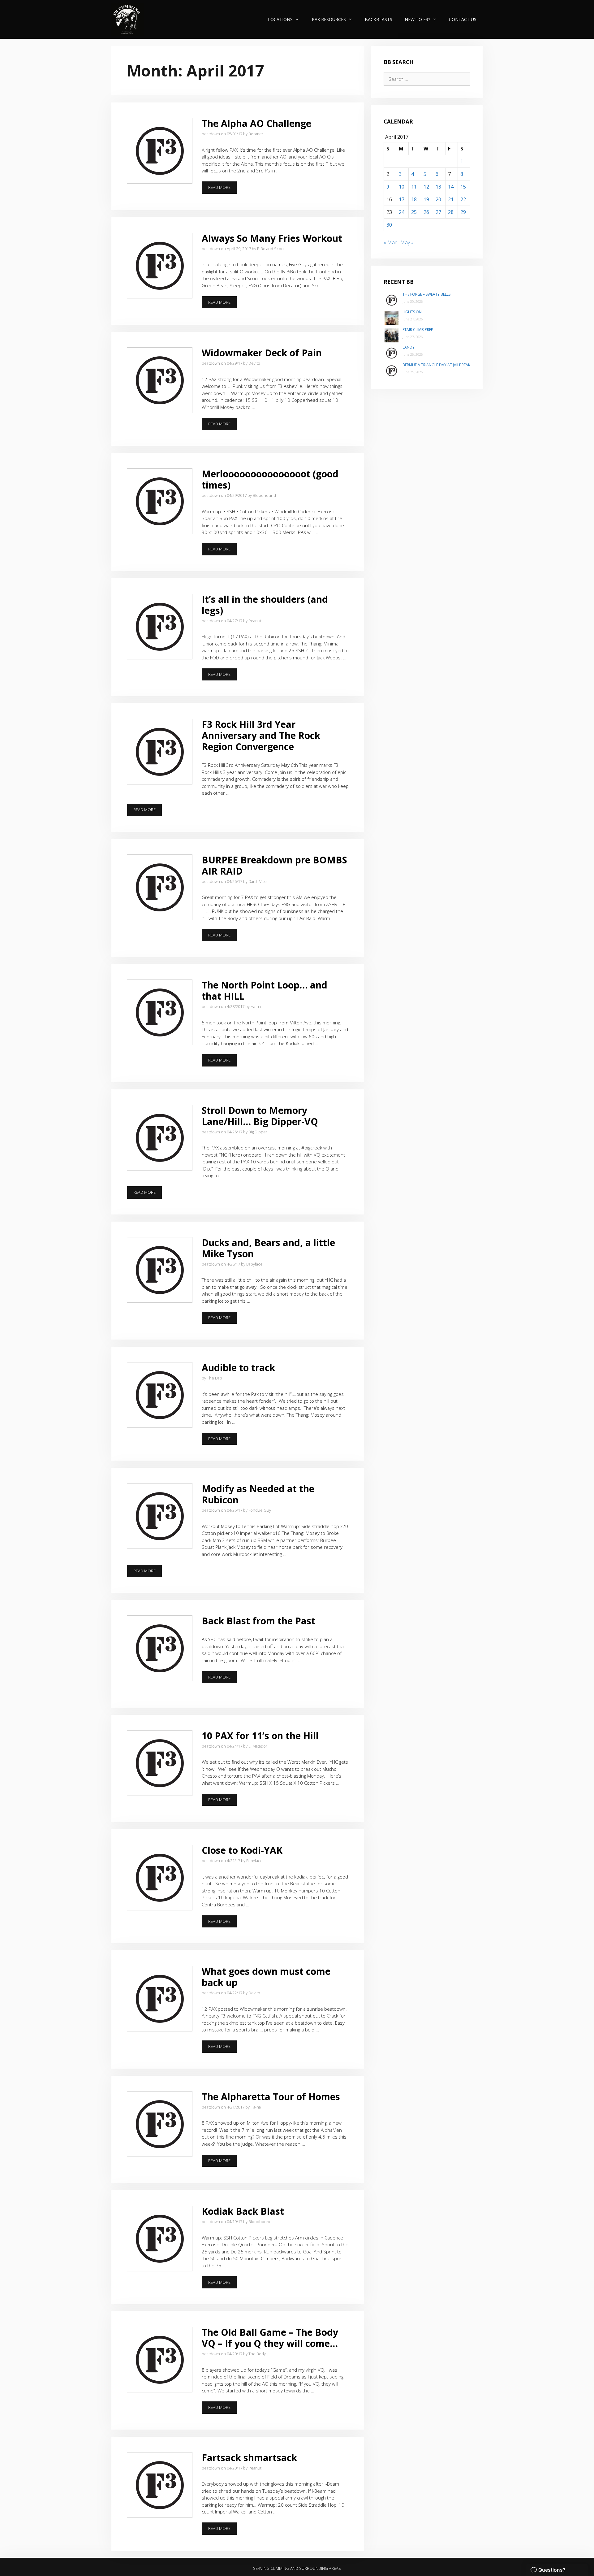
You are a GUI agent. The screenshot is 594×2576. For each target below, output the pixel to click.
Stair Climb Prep (418, 330)
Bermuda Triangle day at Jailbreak (436, 365)
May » (407, 242)
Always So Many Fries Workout (272, 238)
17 (402, 199)
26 (426, 212)
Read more (223, 189)
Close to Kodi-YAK (242, 1850)
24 (402, 212)
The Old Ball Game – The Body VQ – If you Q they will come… (270, 2338)
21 (451, 199)
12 (426, 187)
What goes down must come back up (266, 1977)
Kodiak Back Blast (243, 2211)
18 (414, 199)
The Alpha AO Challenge (256, 123)
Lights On (412, 312)
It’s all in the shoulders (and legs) (265, 605)
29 (463, 212)
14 (451, 187)
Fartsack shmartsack (249, 2458)
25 (414, 212)
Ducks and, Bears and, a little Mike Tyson (268, 1248)
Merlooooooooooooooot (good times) (270, 479)
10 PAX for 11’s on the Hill (260, 1736)
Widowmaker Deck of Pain (262, 353)
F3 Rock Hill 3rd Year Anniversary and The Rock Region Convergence (261, 735)
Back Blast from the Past (258, 1621)
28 (451, 212)
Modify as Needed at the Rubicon (258, 1494)
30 (389, 225)
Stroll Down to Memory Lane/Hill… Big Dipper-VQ (260, 1116)
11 (414, 187)
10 (402, 187)
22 (463, 199)
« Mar (390, 242)
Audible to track (238, 1368)
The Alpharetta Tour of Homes (271, 2097)
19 (426, 199)
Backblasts (379, 19)
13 (438, 187)
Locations (280, 19)
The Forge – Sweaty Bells (426, 294)
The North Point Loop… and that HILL (265, 990)
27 (438, 212)
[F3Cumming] (128, 19)
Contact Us (463, 19)
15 (463, 187)
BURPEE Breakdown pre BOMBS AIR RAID (274, 865)
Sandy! (409, 347)
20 (438, 199)
